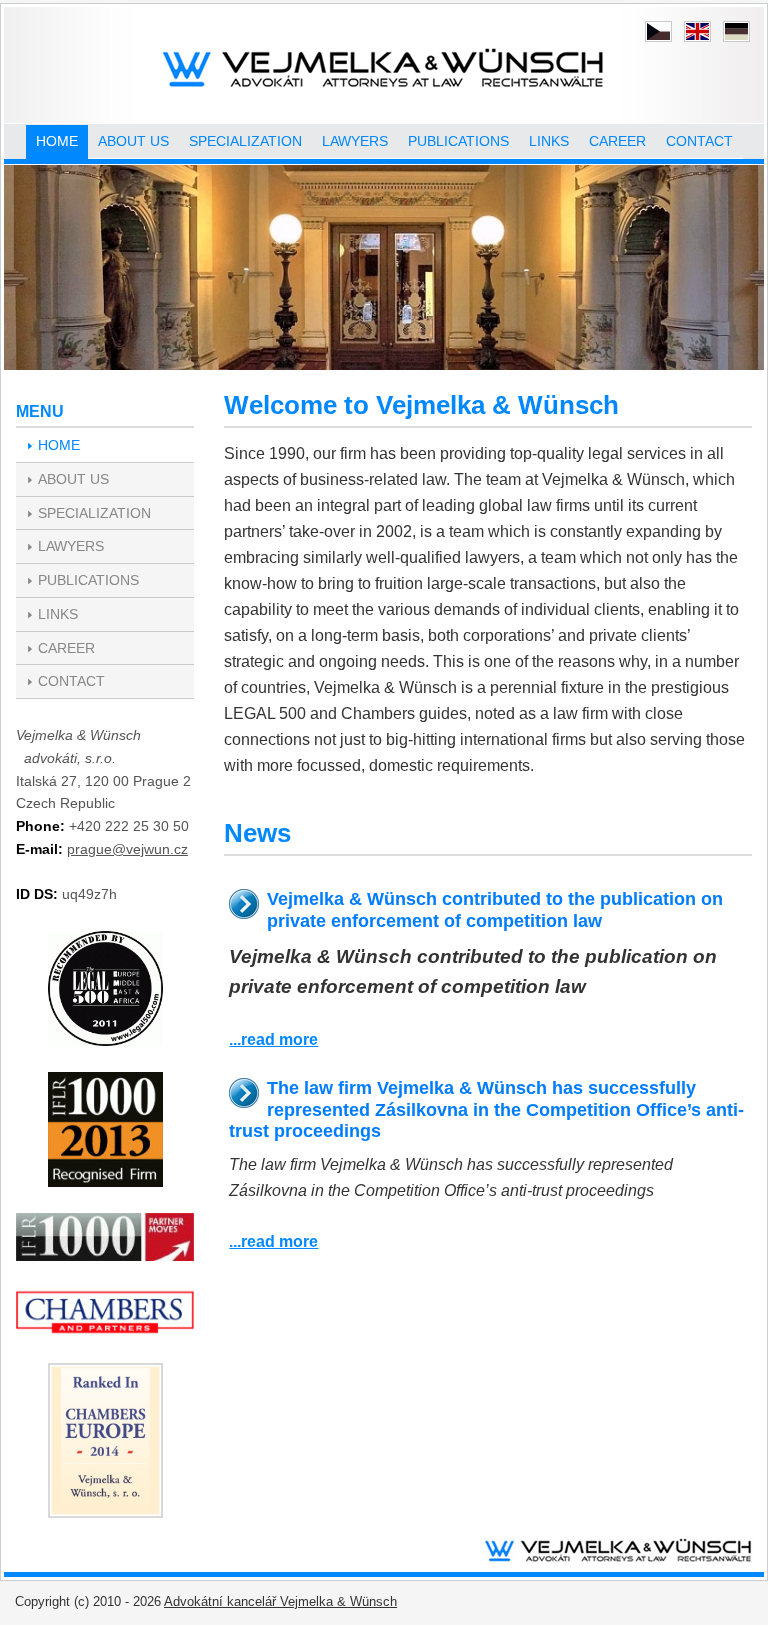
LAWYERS (355, 141)
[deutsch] (736, 31)
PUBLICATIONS (458, 141)
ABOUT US (133, 141)
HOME (57, 141)
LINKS (549, 141)
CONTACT (699, 141)
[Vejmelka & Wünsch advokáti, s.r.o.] (384, 70)
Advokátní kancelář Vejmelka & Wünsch (280, 1601)
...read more (273, 1039)
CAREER (617, 141)
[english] (697, 31)
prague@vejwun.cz (127, 849)
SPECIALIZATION (245, 141)
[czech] (658, 31)
